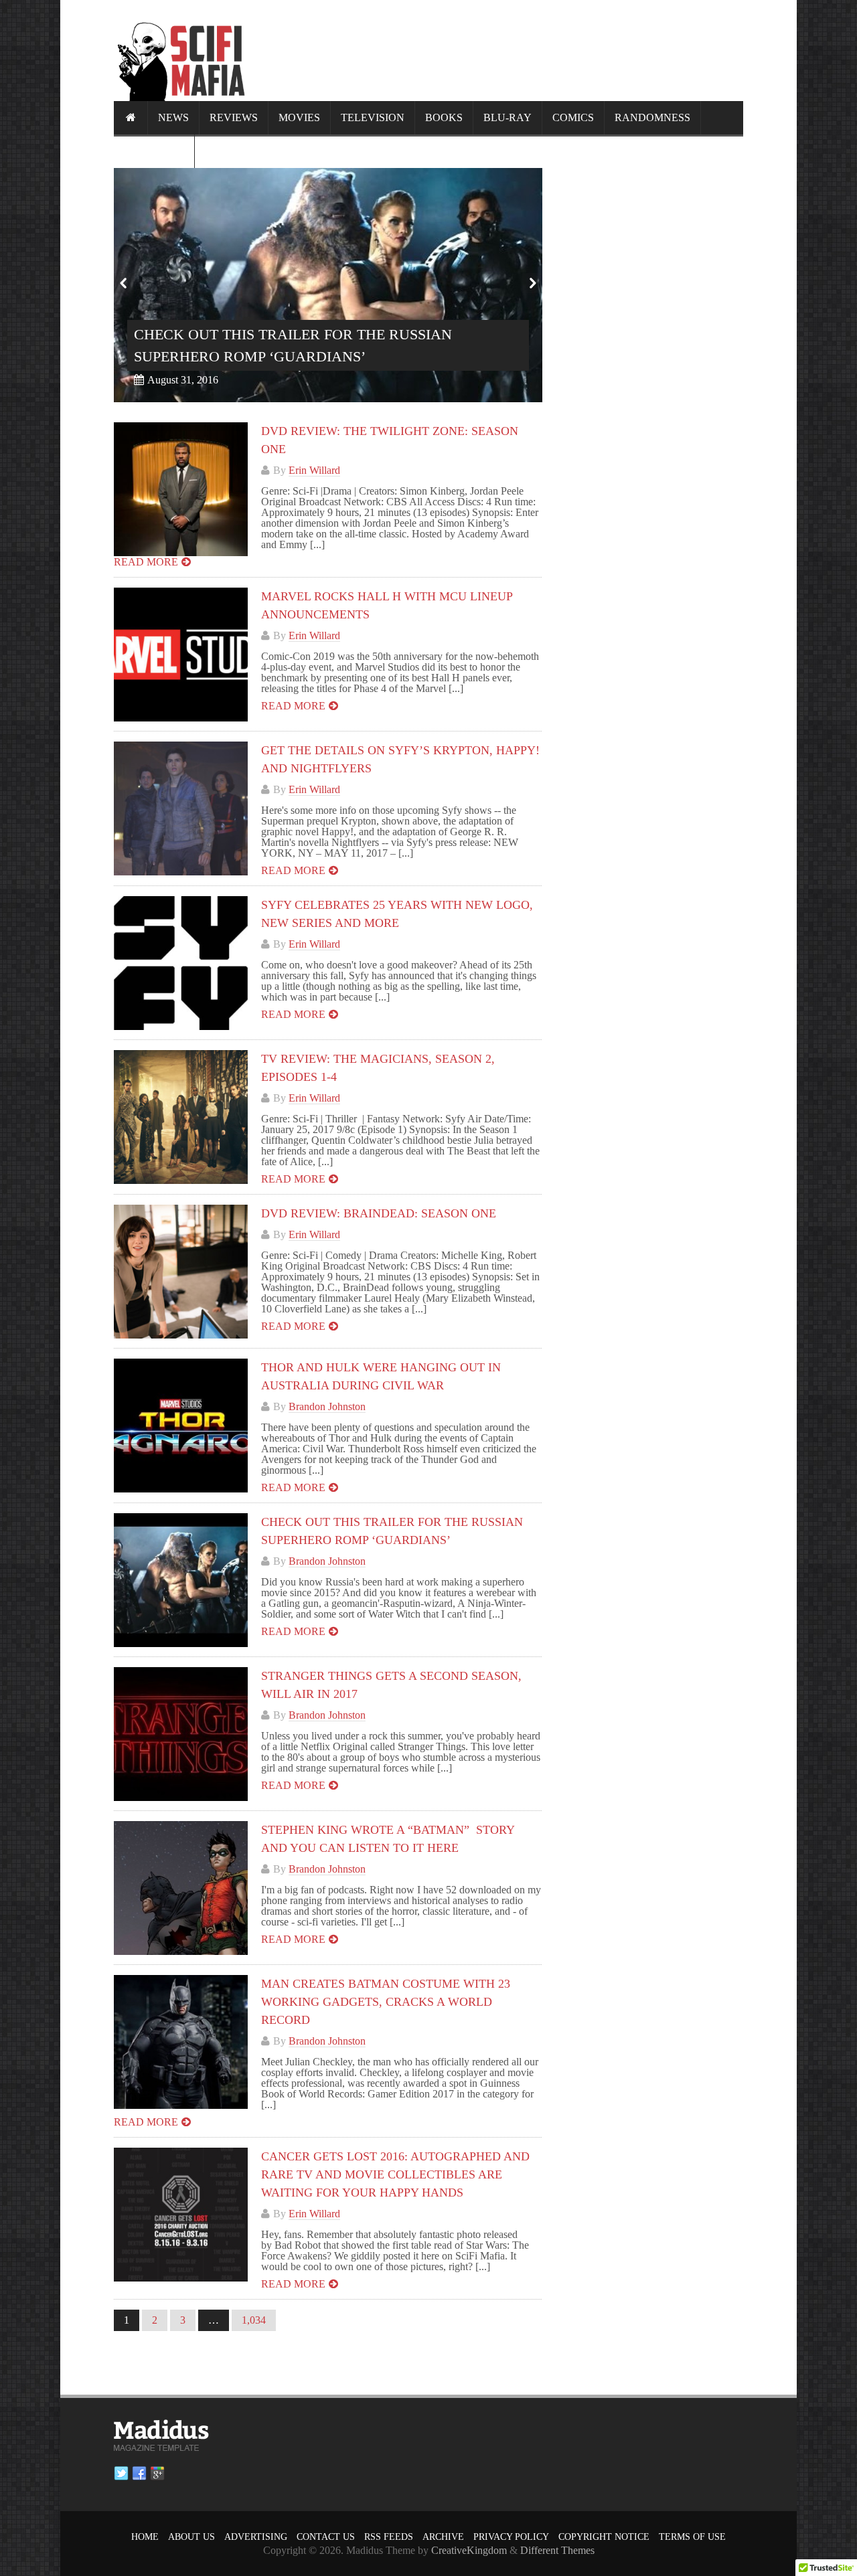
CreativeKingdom (469, 2550)
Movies (299, 117)
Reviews (234, 117)
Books (444, 117)
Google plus (157, 2474)
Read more (146, 562)
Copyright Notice (604, 2537)
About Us (191, 2537)
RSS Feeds (389, 2537)
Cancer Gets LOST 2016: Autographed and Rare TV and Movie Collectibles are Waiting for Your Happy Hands (395, 2174)
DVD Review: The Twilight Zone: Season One (307, 356)
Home (145, 2537)
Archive (443, 2537)
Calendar (154, 151)
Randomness (652, 117)
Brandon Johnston (327, 1406)
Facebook (139, 2474)
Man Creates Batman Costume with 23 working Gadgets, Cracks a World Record (386, 2002)
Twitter (121, 2474)
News (173, 117)
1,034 (254, 2320)
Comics (573, 117)
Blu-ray (508, 117)
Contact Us (326, 2537)
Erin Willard (314, 470)
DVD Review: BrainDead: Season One (379, 1213)
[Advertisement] (499, 50)
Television (373, 117)
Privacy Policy (511, 2537)
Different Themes (557, 2550)
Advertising (256, 2537)
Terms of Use (692, 2537)
